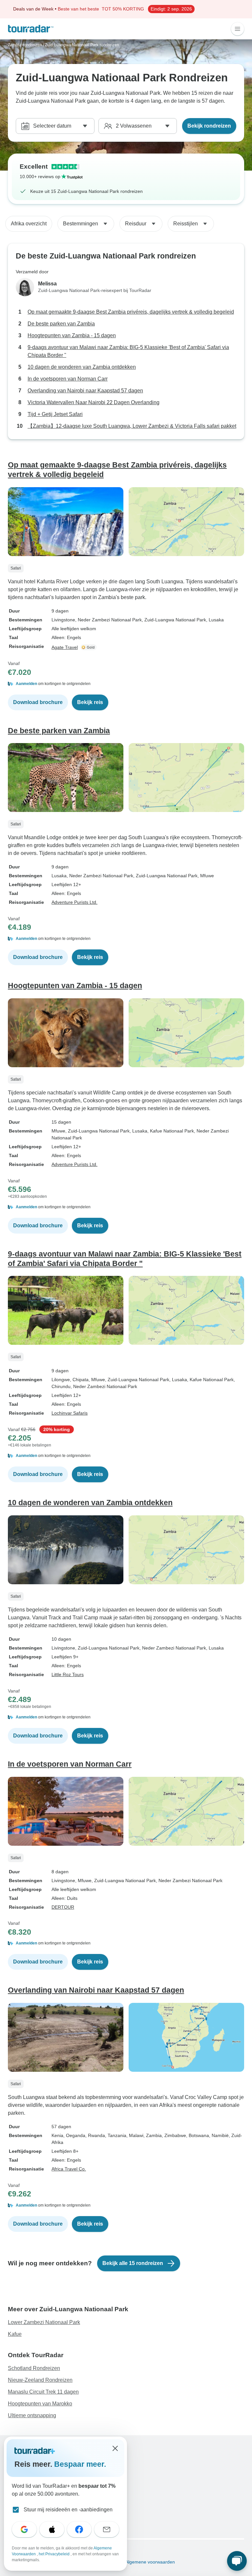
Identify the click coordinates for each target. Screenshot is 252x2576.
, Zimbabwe (174, 2135)
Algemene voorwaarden (150, 2562)
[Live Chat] (237, 2561)
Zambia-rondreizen (25, 45)
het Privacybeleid (55, 2554)
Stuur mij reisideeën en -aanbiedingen (68, 2510)
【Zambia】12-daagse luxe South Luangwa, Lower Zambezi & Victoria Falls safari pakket (132, 426)
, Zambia (153, 2135)
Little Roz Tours (68, 1674)
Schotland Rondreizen (34, 2368)
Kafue (15, 2334)
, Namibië (219, 2135)
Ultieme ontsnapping (32, 2415)
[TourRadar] (31, 29)
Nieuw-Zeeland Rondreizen (40, 2380)
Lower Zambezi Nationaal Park (44, 2322)
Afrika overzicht (29, 224)
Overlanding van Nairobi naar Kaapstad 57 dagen (85, 391)
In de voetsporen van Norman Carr (68, 379)
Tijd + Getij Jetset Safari (55, 414)
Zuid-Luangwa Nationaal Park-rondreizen (82, 45)
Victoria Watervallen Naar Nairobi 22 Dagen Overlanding (94, 402)
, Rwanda (95, 2135)
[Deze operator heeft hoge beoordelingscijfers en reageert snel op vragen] (89, 647)
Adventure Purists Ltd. (74, 902)
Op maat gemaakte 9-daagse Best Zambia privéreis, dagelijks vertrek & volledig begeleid (131, 312)
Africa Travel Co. (69, 2169)
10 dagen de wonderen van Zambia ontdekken (82, 367)
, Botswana (198, 2135)
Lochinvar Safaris (70, 1413)
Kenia (57, 2135)
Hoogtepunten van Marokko (40, 2404)
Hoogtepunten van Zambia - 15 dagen (72, 335)
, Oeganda (74, 2135)
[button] (126, 684)
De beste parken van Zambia (61, 324)
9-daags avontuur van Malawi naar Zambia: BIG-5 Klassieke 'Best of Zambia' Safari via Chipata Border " (128, 351)
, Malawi (135, 2135)
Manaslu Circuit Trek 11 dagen (43, 2392)
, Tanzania (116, 2135)
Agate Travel (65, 647)
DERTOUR (63, 1907)
